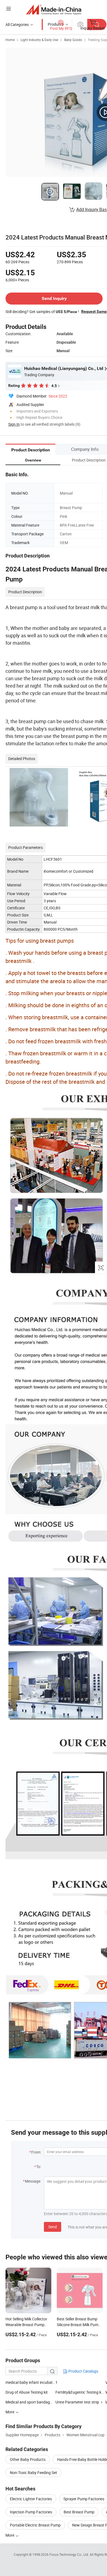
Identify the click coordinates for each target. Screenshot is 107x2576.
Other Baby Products (28, 2459)
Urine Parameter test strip (78, 2402)
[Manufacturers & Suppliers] (54, 9)
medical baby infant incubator (30, 2382)
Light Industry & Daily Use (39, 40)
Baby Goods (73, 40)
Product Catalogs (83, 2371)
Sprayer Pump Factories (84, 2499)
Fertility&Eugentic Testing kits (80, 2392)
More (10, 2535)
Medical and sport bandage (29, 2402)
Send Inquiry (54, 298)
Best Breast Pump (79, 2512)
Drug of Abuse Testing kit (27, 2392)
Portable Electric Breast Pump (35, 2525)
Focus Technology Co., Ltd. (70, 2554)
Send (53, 2227)
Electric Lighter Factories (31, 2499)
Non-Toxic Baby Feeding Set (33, 2473)
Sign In (14, 424)
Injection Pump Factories (31, 2512)
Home (10, 40)
